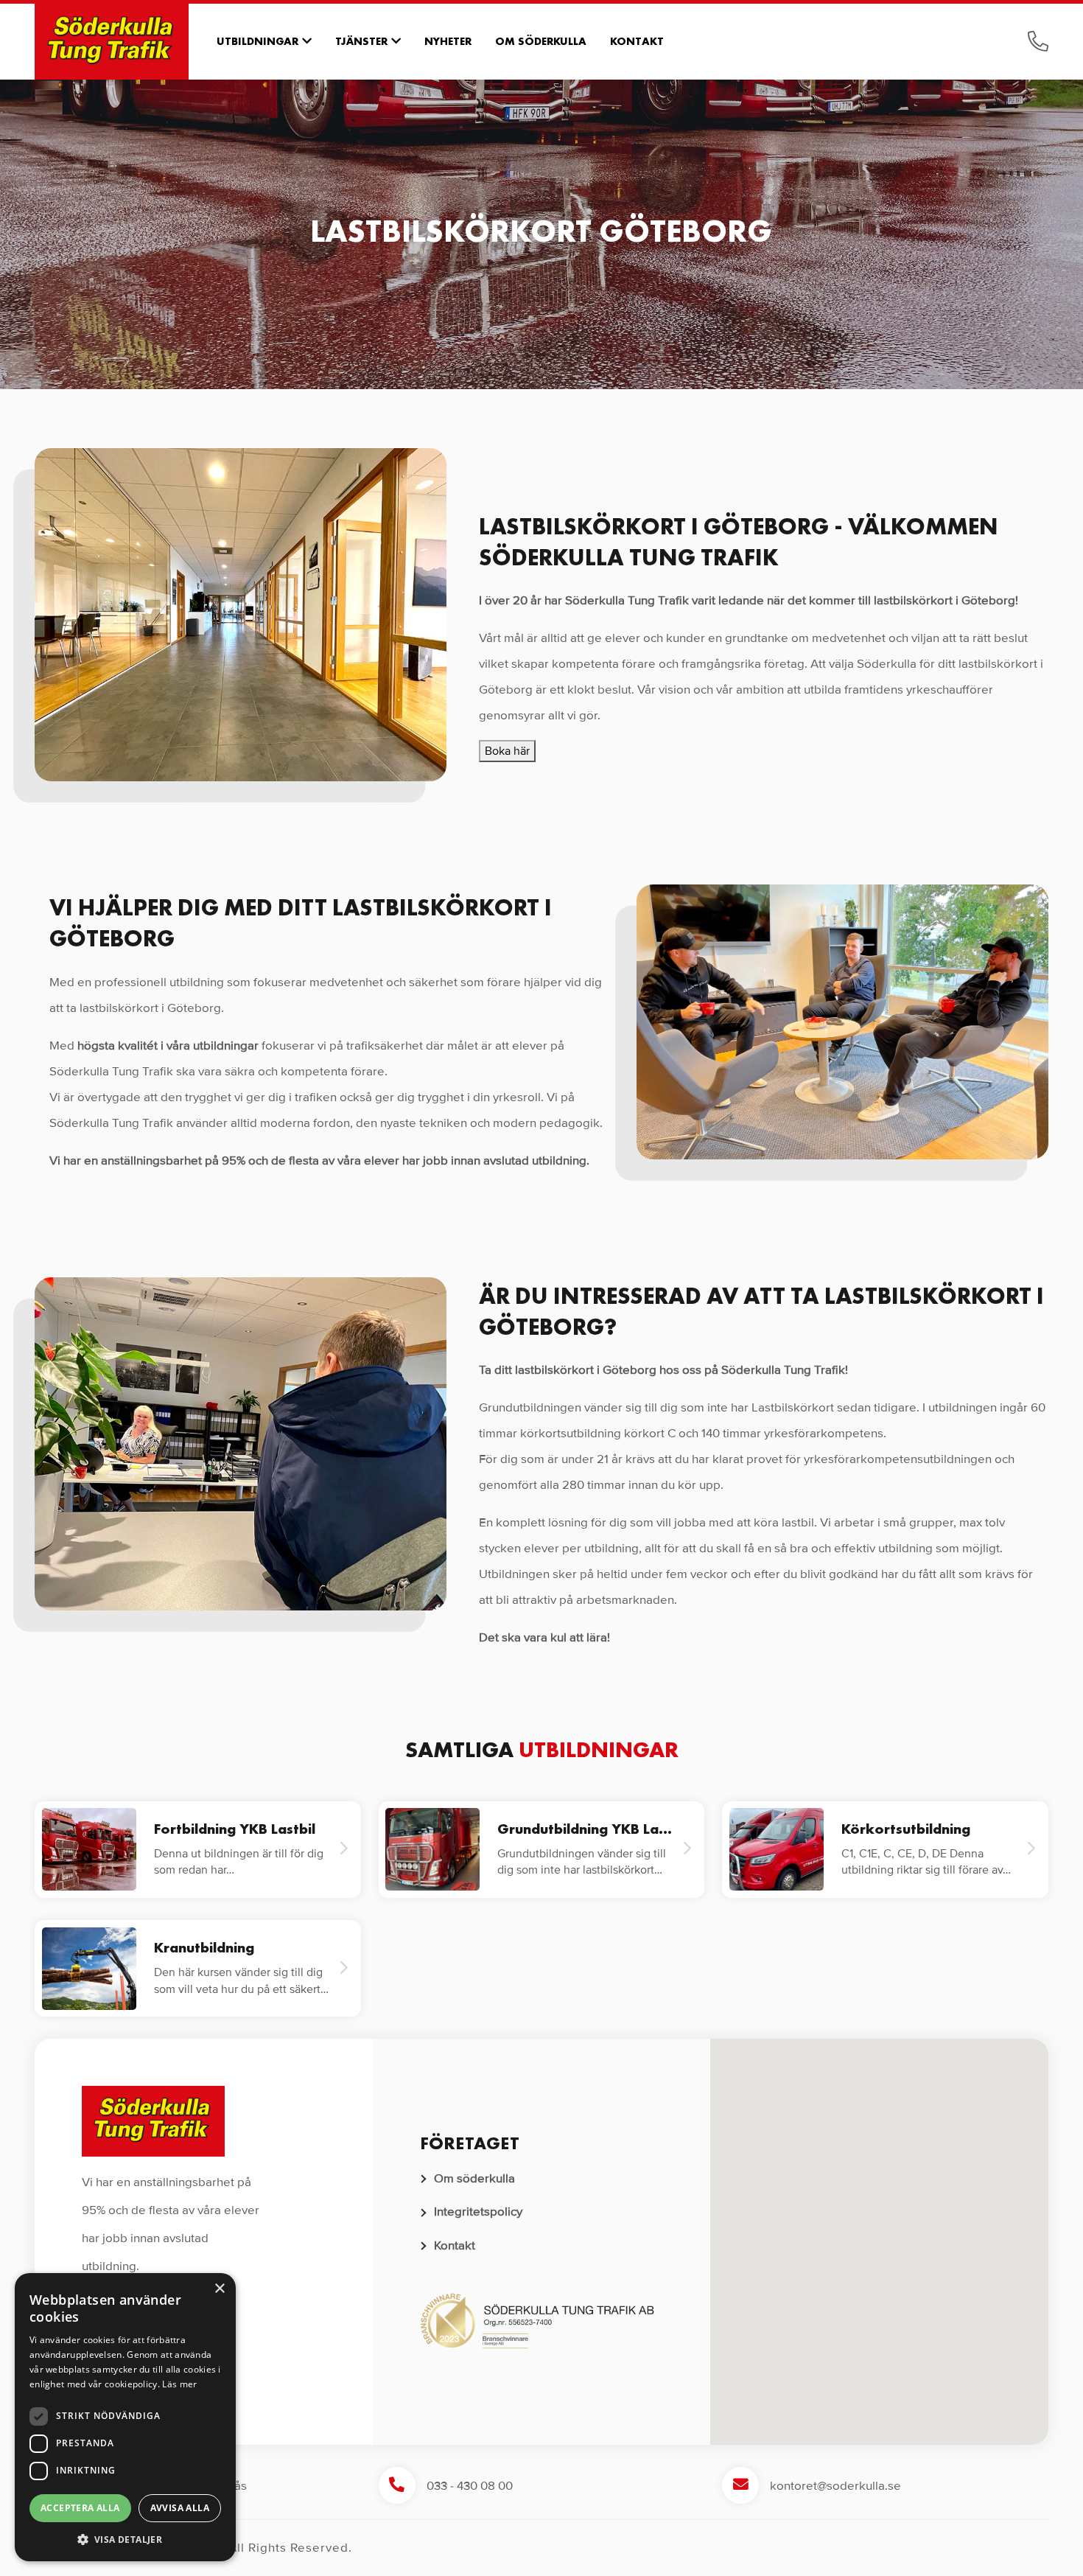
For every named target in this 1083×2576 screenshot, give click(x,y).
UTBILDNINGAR (257, 41)
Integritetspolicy (478, 2212)
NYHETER (448, 41)
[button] (880, 2233)
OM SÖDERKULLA (541, 41)
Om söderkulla (474, 2178)
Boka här (507, 751)
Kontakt (455, 2245)
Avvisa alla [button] (180, 2508)
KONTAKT (637, 41)
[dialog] (125, 2417)
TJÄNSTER (361, 41)
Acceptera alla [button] (80, 2508)
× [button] (219, 2289)
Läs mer (179, 2384)
